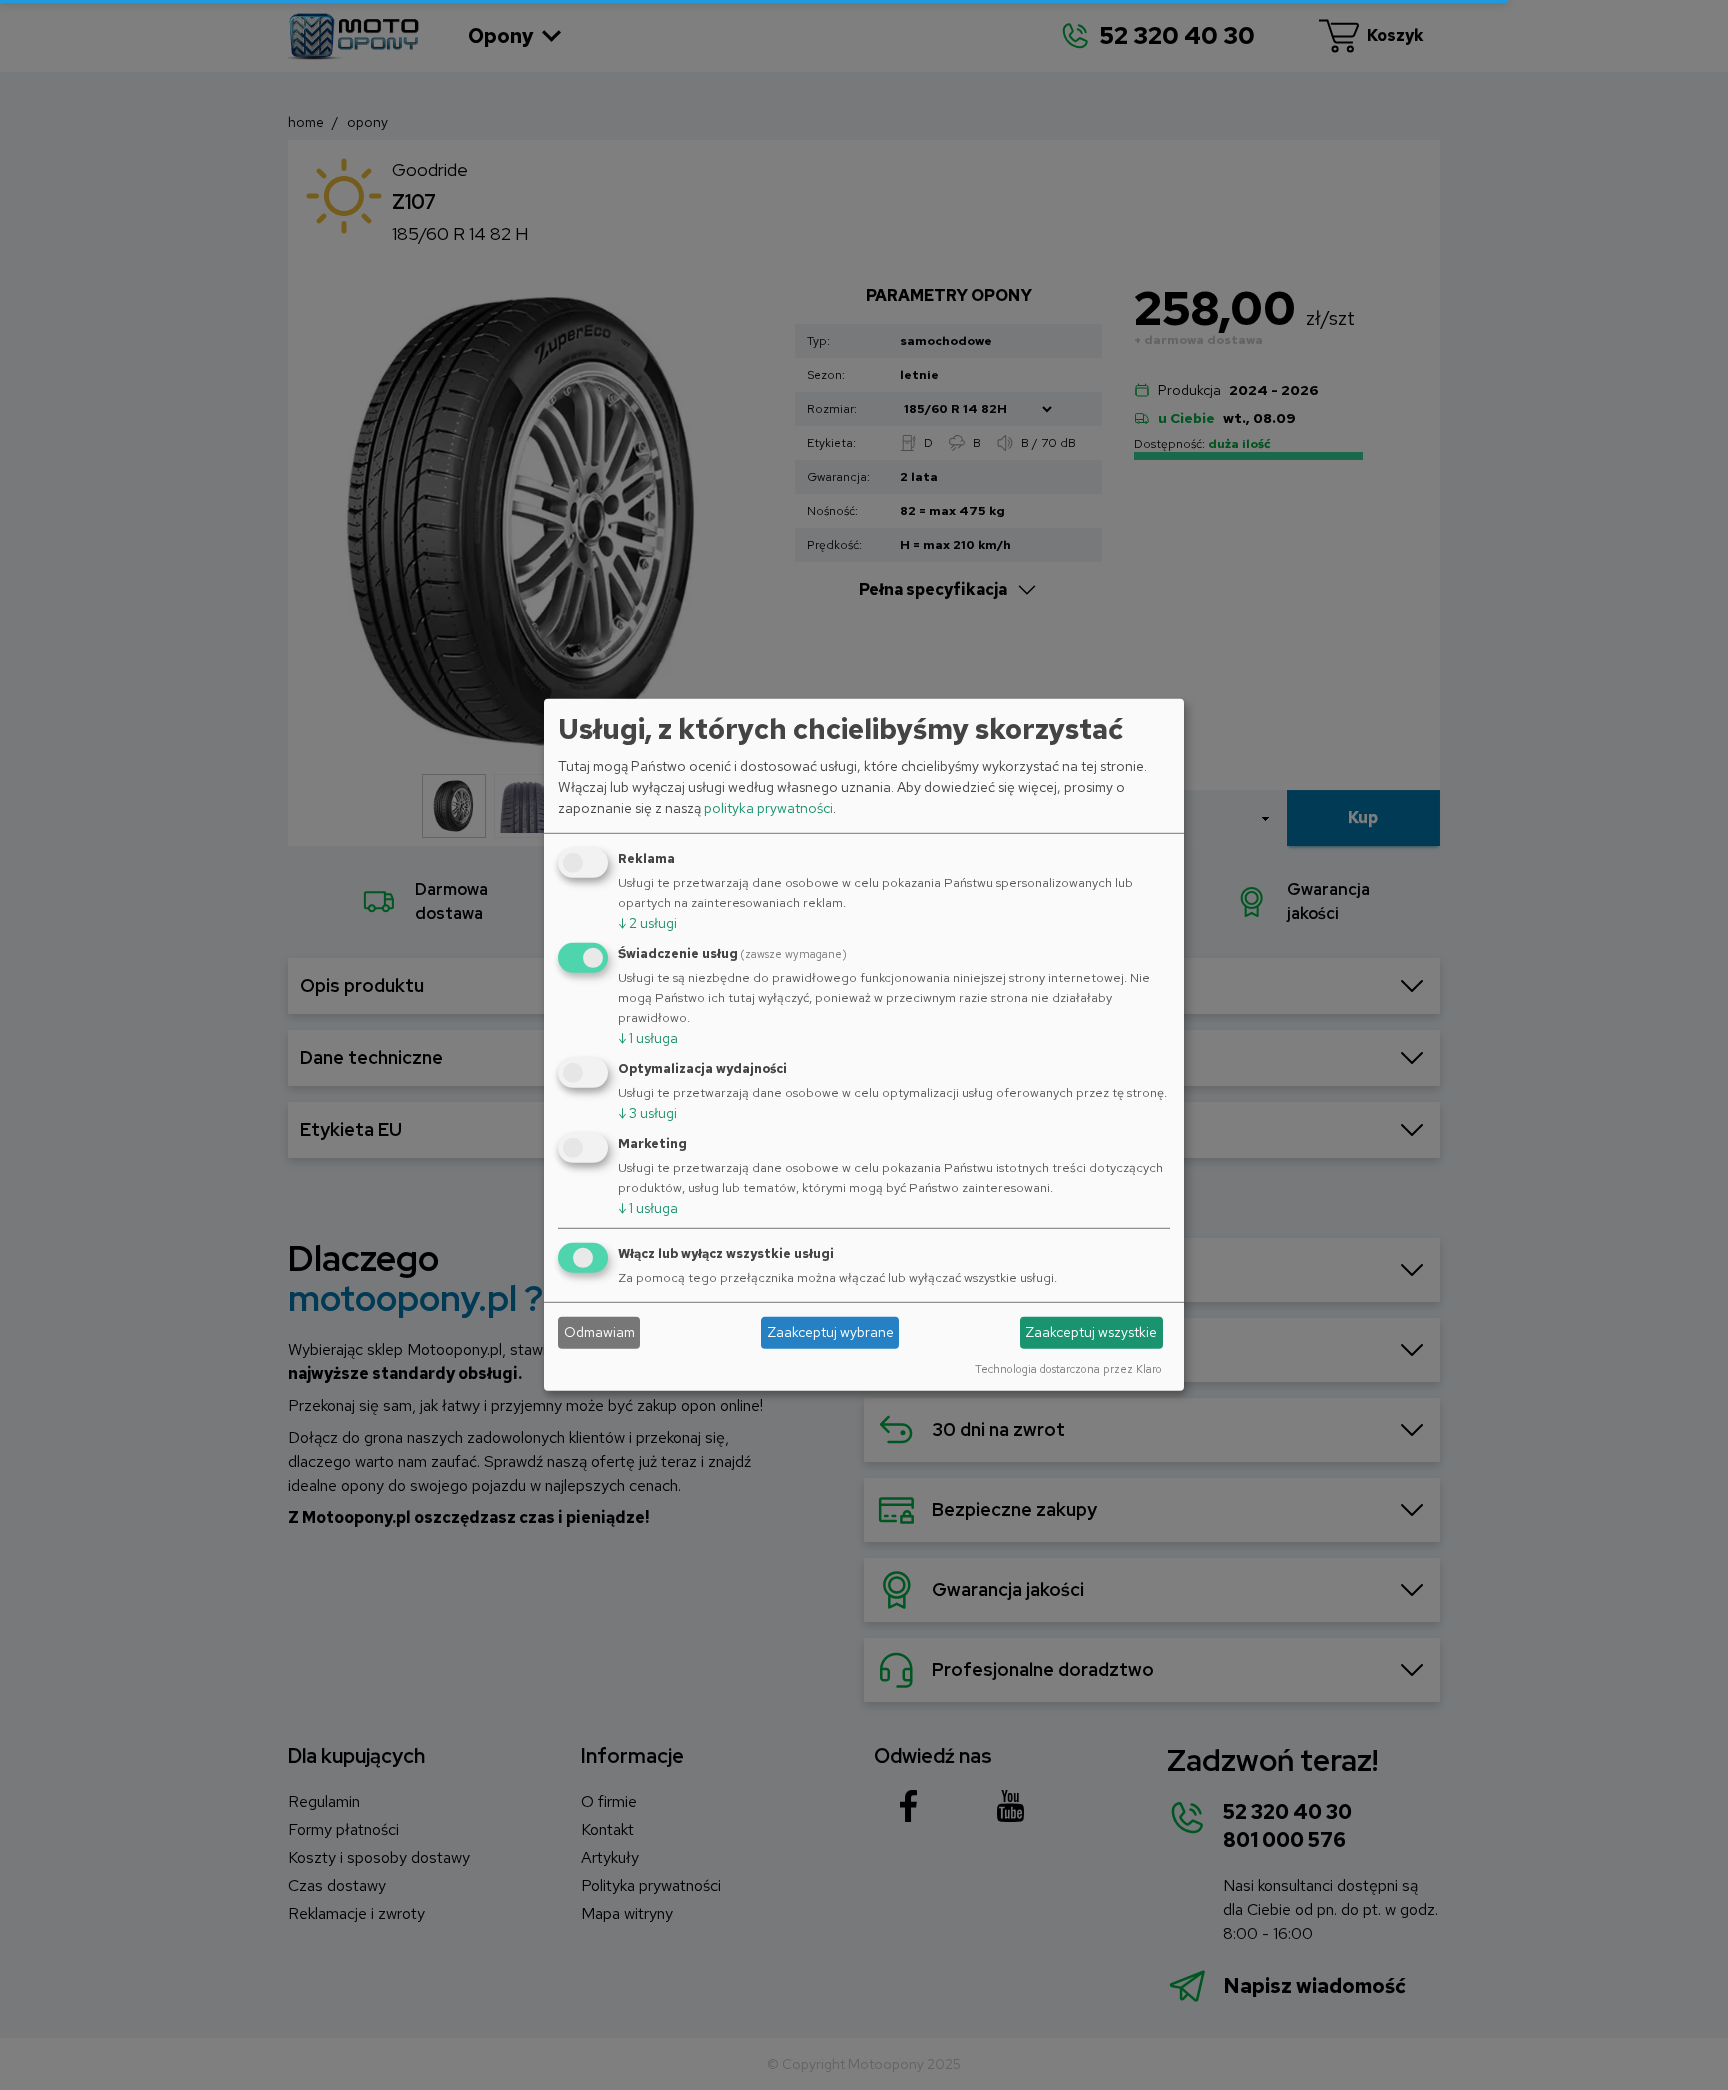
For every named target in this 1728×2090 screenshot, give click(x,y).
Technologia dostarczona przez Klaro (1068, 1368)
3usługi (647, 1113)
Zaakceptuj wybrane (830, 1332)
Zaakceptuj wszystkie (1091, 1332)
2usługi (647, 923)
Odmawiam (599, 1332)
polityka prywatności (768, 808)
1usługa (648, 1038)
